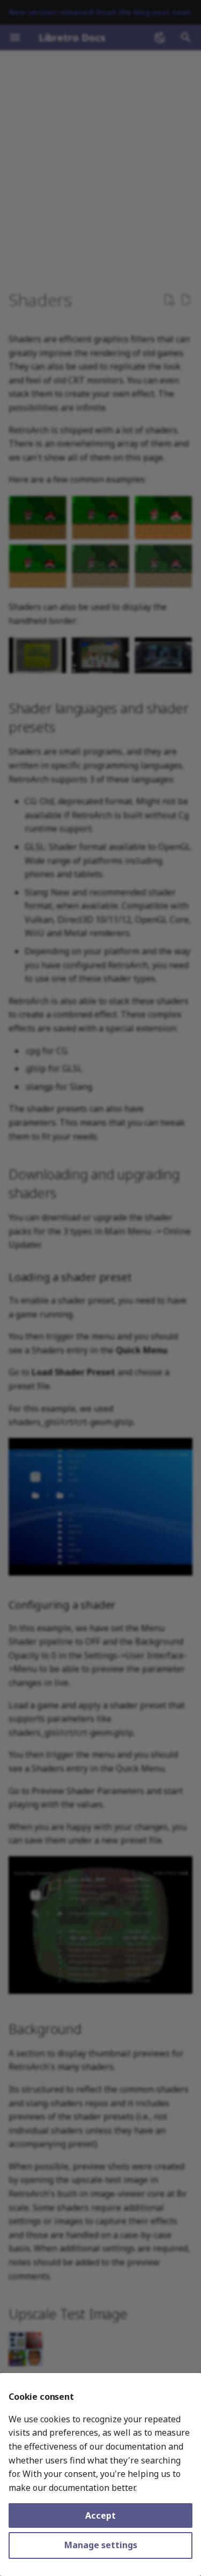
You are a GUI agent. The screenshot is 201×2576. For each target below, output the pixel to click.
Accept (100, 2515)
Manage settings (101, 2545)
